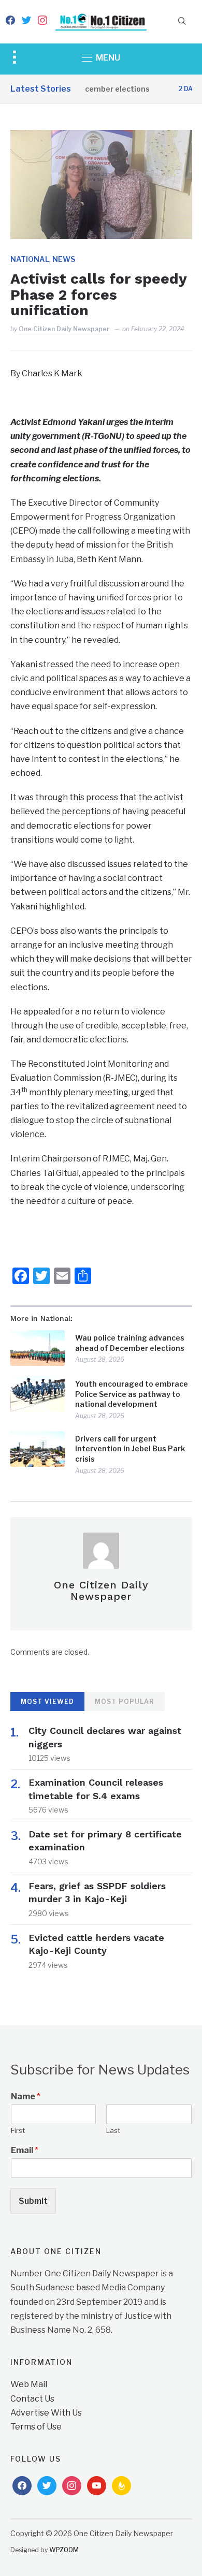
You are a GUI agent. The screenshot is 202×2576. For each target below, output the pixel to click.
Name (26, 2096)
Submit (33, 2201)
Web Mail (29, 2384)
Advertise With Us (46, 2413)
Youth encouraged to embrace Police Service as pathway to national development (132, 1394)
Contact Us (32, 2399)
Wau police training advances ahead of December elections (130, 1343)
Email (25, 2150)
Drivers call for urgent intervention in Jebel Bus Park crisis (130, 1449)
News (64, 259)
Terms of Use (36, 2427)
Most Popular (125, 1702)
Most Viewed (47, 1702)
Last (113, 2130)
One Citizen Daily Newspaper (64, 329)
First (18, 2130)
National (30, 259)
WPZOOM (64, 2550)
